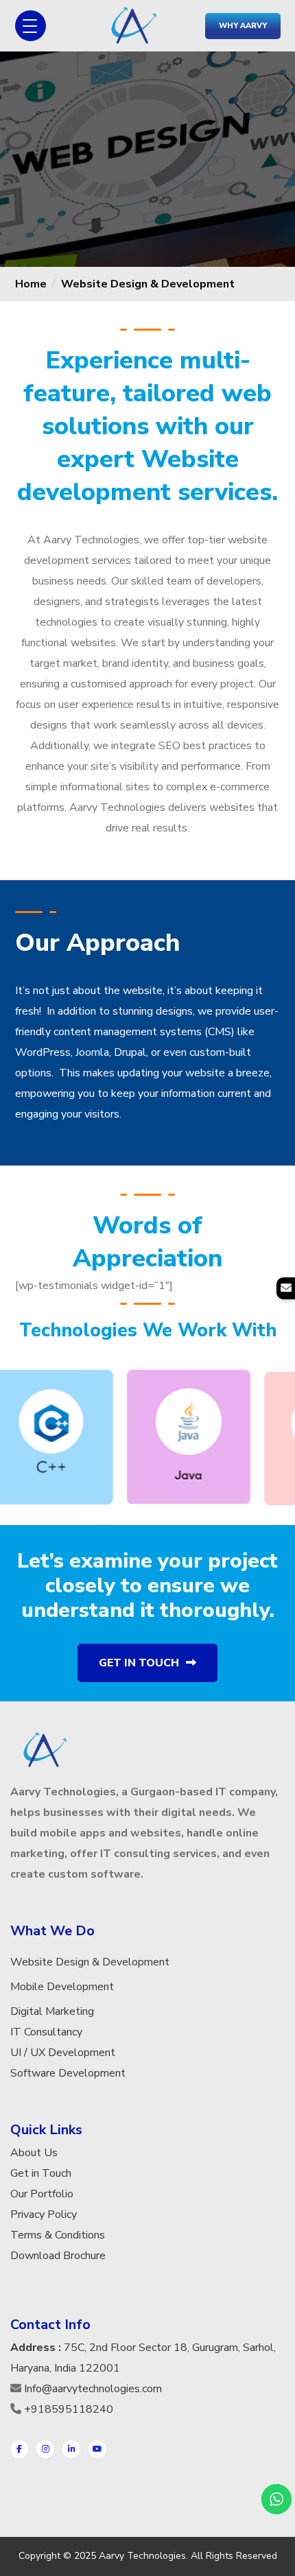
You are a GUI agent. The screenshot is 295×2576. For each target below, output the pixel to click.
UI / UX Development (63, 2053)
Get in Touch (139, 1663)
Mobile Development (62, 1987)
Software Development (68, 2073)
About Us (34, 2153)
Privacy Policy (44, 2214)
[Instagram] (45, 2449)
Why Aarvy (243, 26)
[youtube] (97, 2449)
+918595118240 (69, 2409)
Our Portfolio (42, 2194)
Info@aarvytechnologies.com (93, 2389)
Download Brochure (58, 2256)
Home (31, 284)
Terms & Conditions (58, 2235)
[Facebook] (19, 2449)
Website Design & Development (148, 284)
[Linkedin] (71, 2449)
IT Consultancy (46, 2032)
